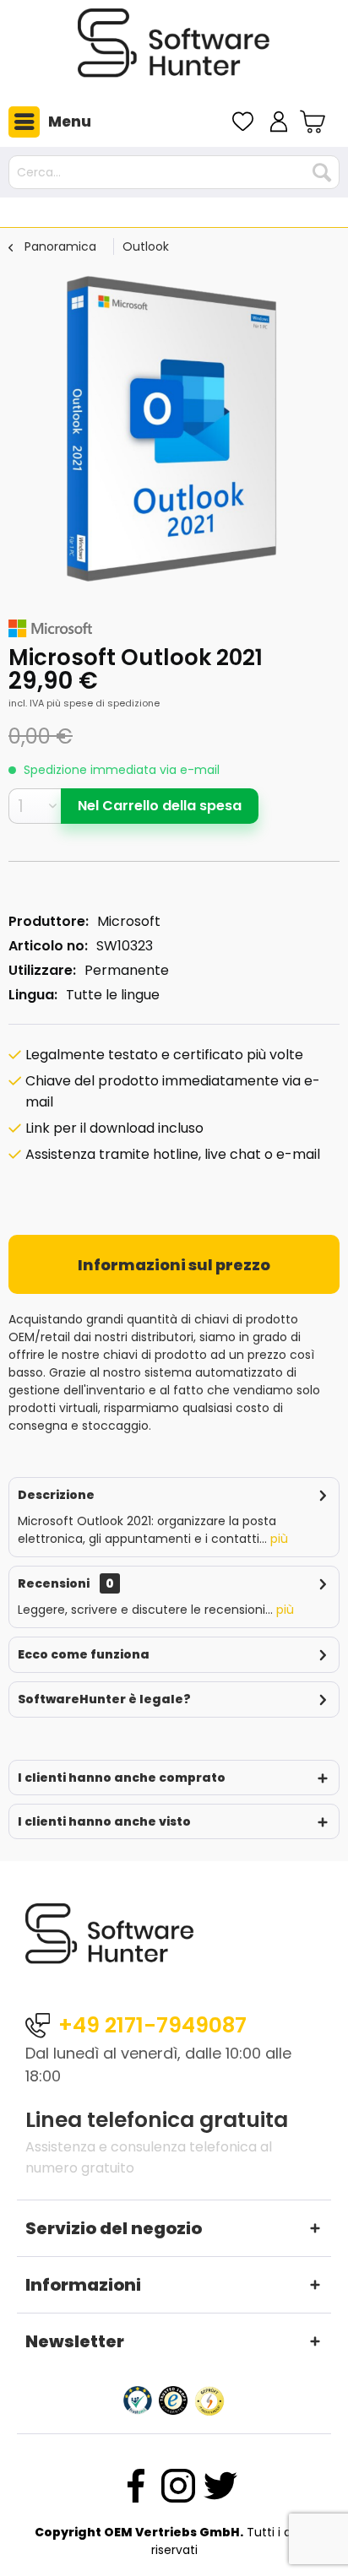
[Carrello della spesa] (315, 122)
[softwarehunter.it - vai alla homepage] (174, 50)
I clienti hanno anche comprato (122, 1778)
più (277, 1539)
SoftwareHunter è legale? (104, 1699)
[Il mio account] (279, 122)
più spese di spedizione (103, 703)
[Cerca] (322, 172)
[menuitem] (46, 122)
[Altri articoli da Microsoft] (50, 628)
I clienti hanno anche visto (104, 1821)
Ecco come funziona (84, 1654)
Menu (70, 122)
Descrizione (56, 1495)
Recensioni (54, 1583)
